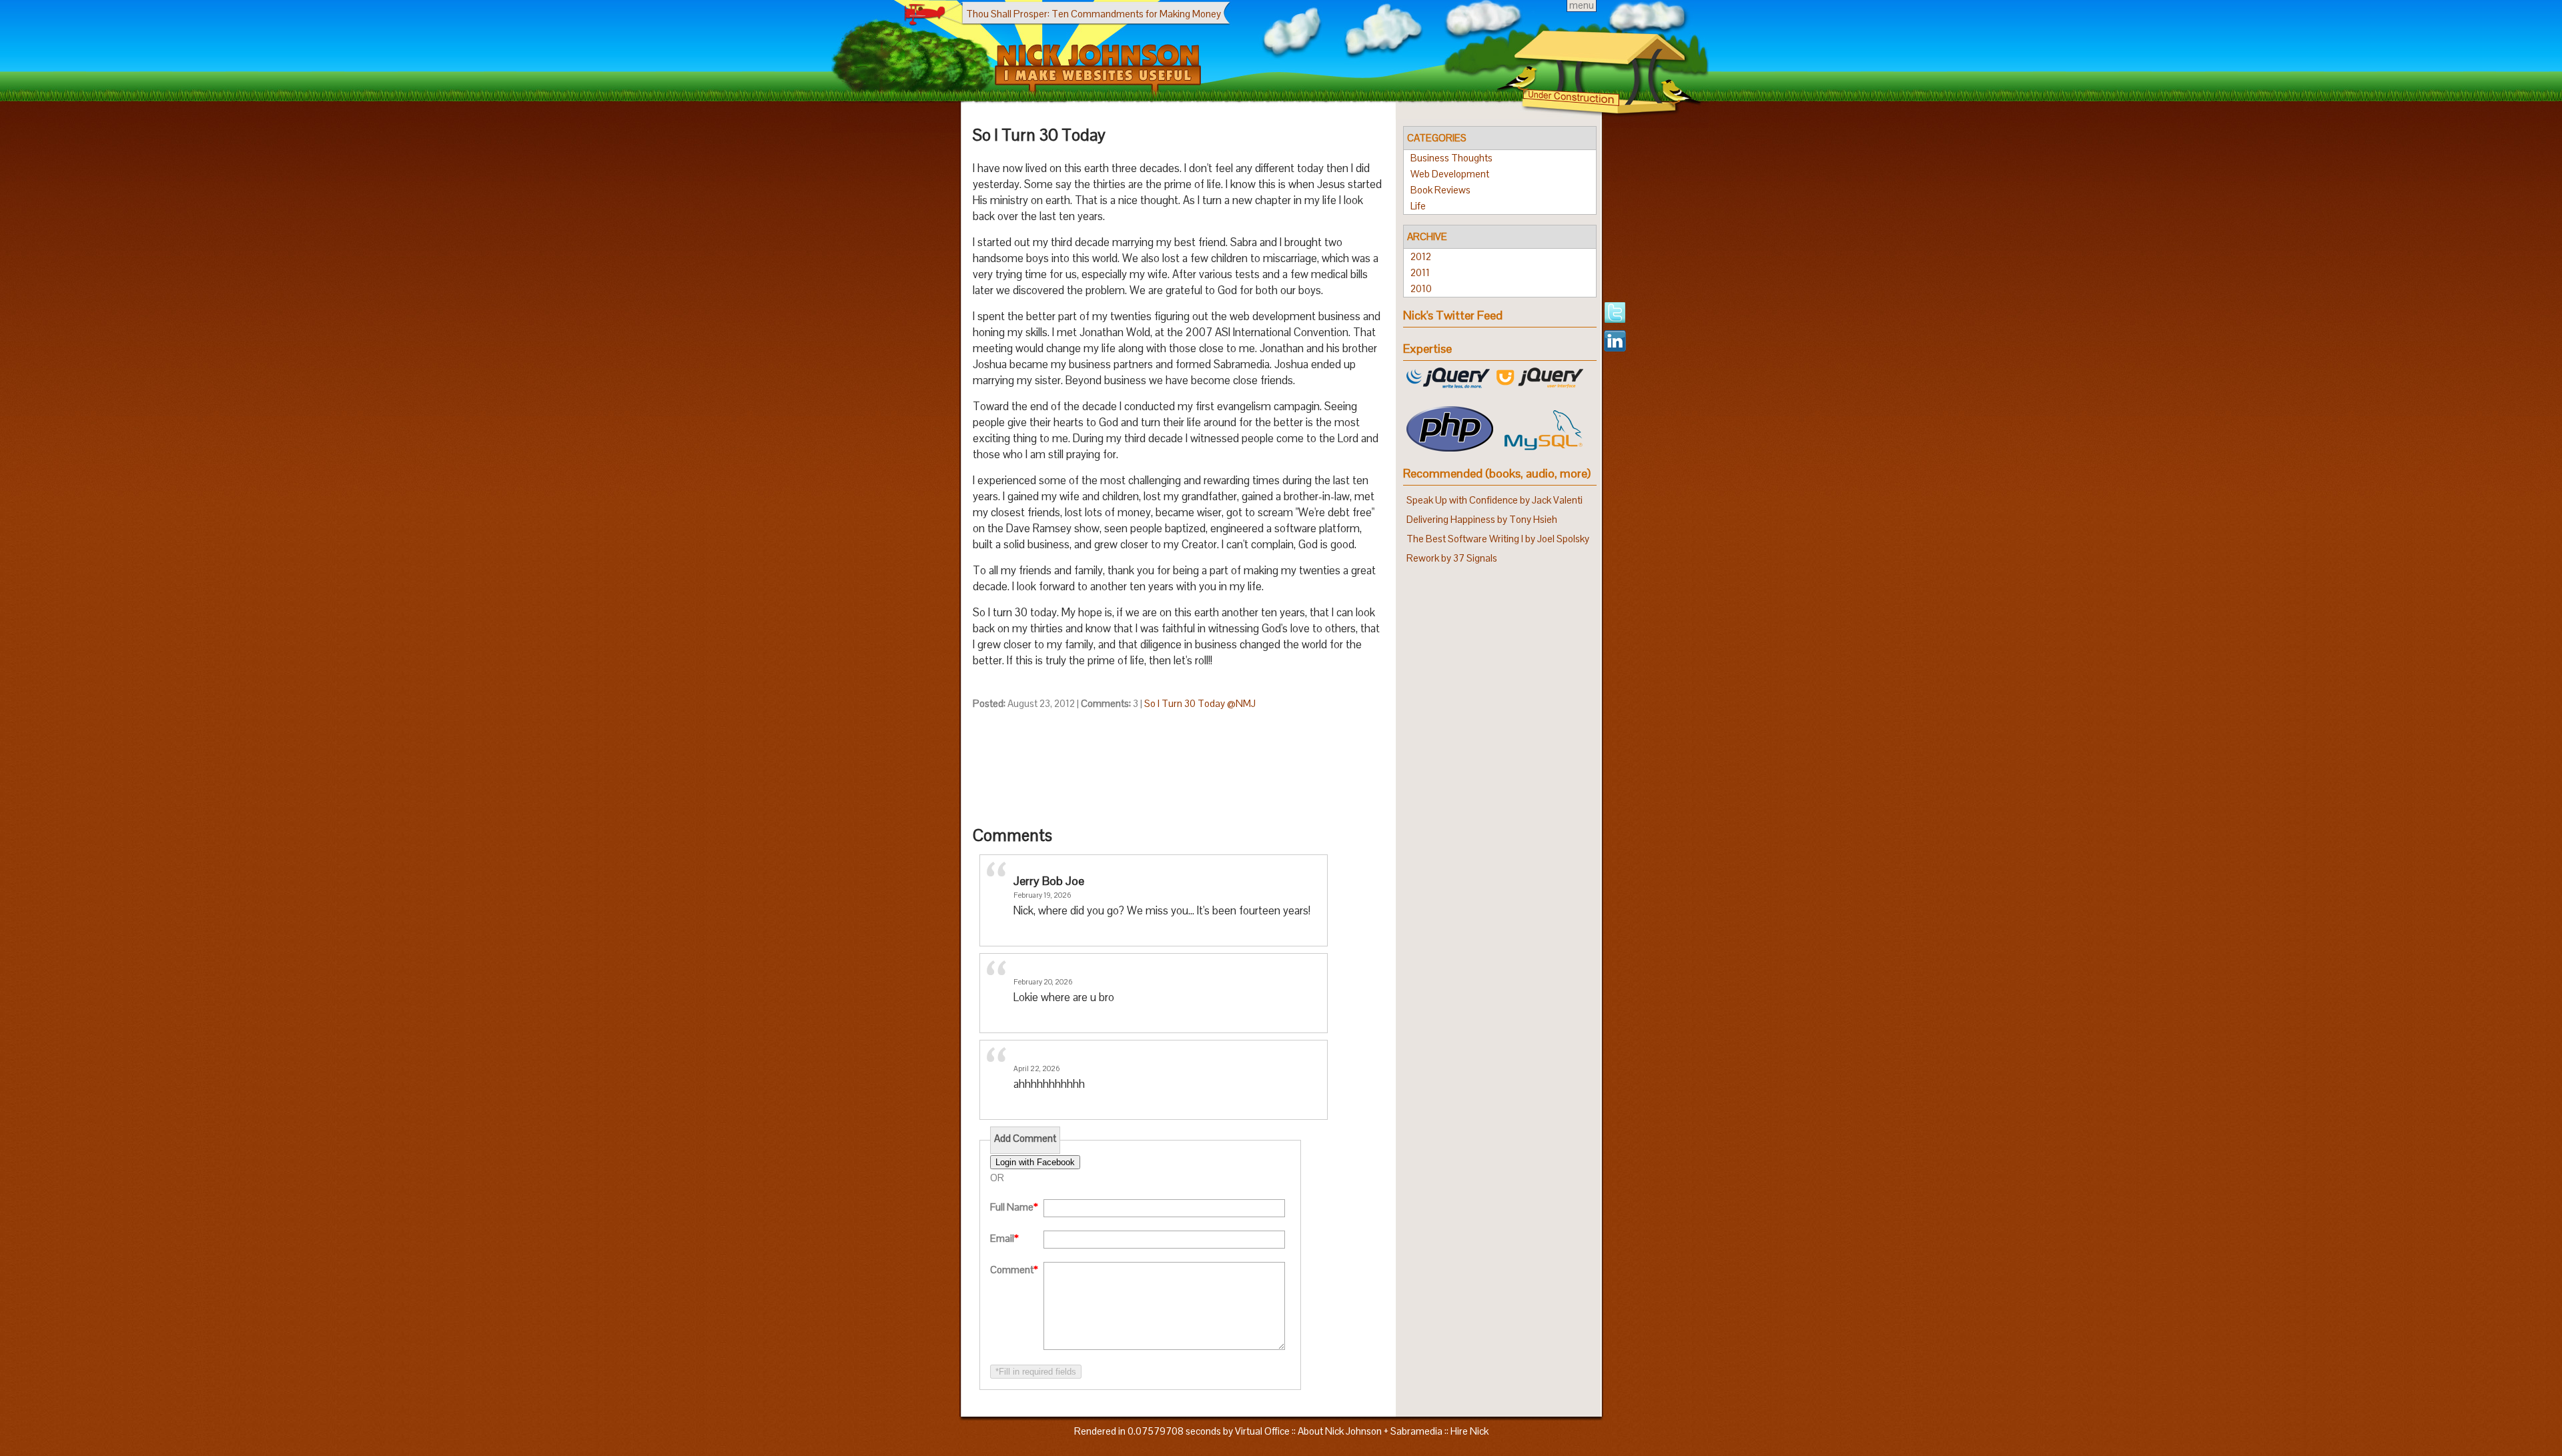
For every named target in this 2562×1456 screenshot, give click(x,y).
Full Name (1014, 1207)
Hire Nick (1469, 1431)
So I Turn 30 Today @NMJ (1200, 703)
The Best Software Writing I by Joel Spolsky (1498, 539)
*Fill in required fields (1036, 1372)
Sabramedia (1416, 1431)
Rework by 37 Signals (1452, 558)
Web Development (1450, 174)
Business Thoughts (1451, 158)
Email (1004, 1238)
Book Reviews (1440, 190)
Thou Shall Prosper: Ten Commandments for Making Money (1094, 14)
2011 (1420, 272)
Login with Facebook (1035, 1162)
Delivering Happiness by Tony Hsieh (1482, 519)
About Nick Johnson (1340, 1431)
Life (1418, 206)
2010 (1421, 288)
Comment (1014, 1270)
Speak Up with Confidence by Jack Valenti (1494, 500)
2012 (1421, 256)
